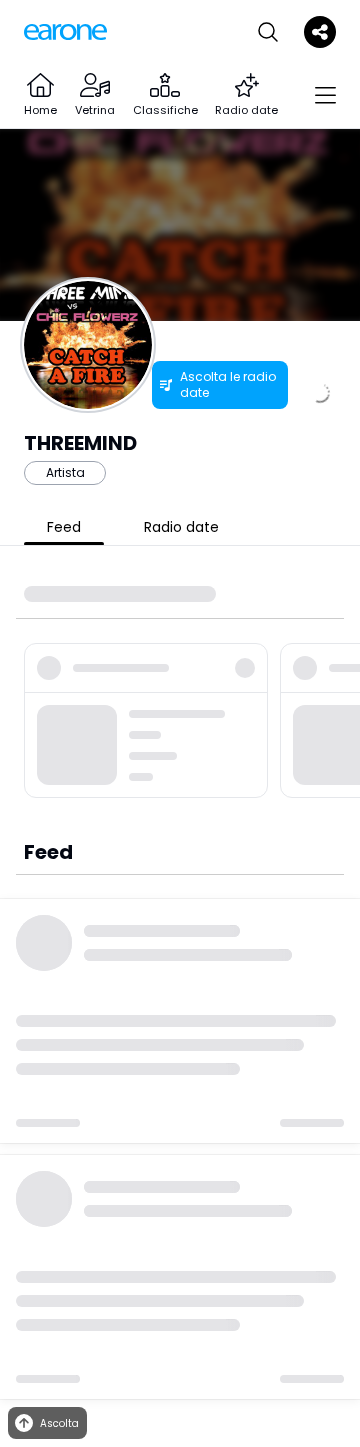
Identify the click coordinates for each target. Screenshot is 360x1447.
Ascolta (59, 1423)
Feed (64, 527)
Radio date (181, 527)
